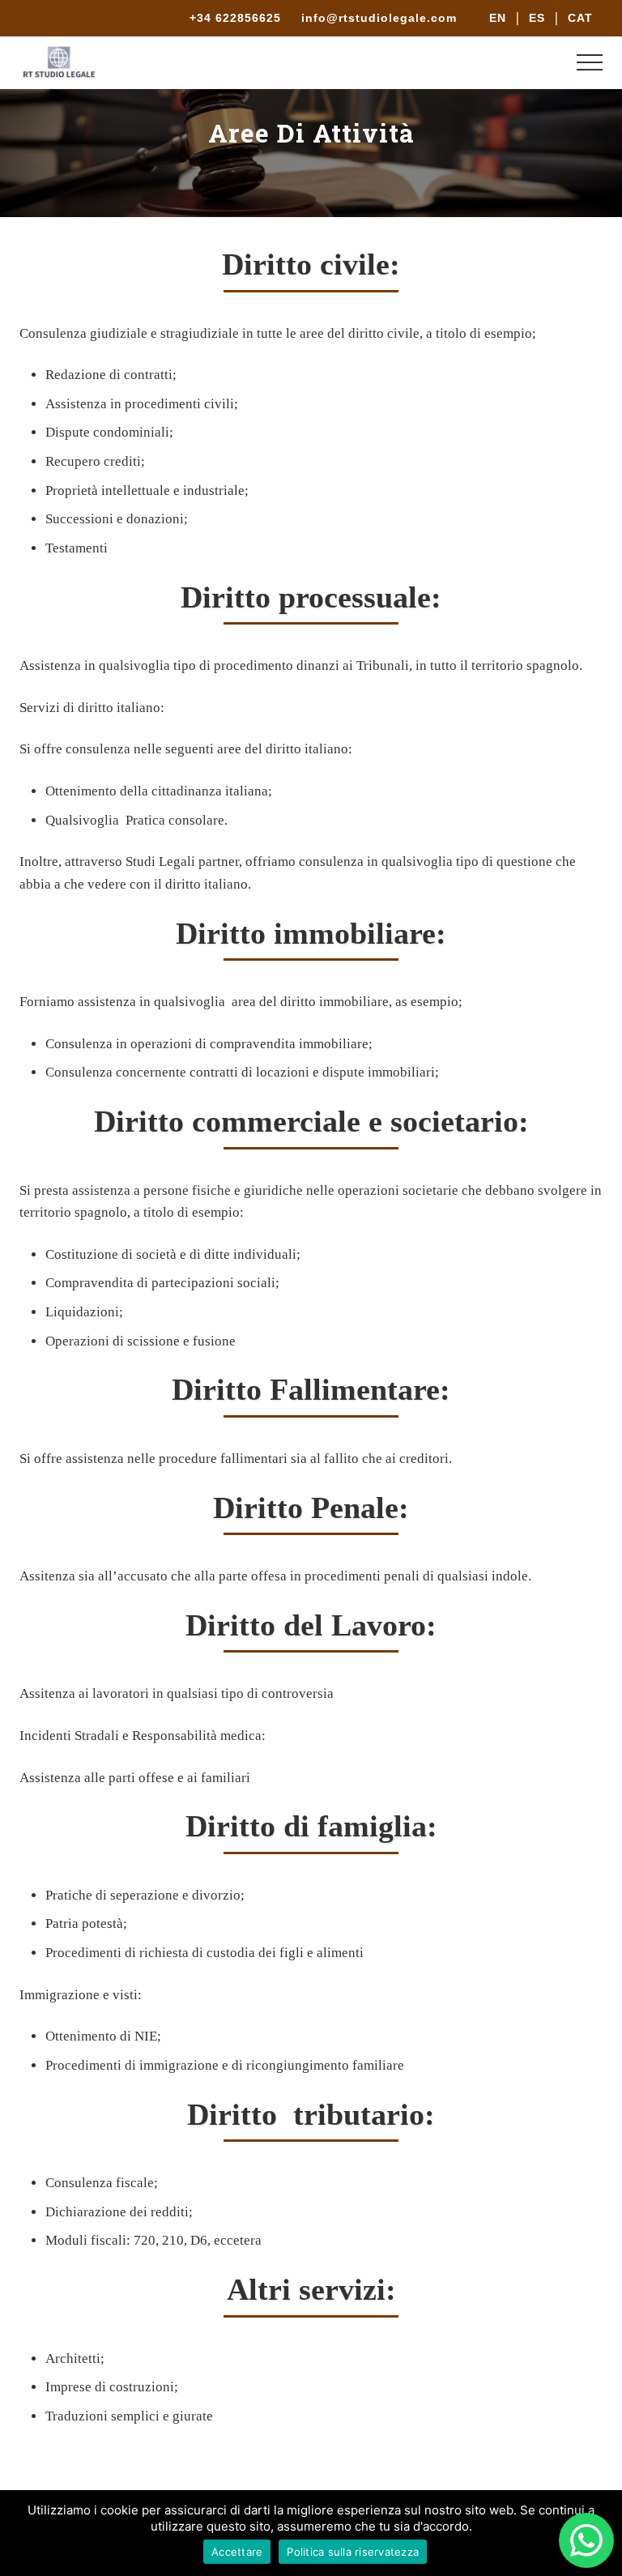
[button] (590, 62)
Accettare (237, 2552)
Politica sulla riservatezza (353, 2552)
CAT (580, 18)
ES (537, 18)
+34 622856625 (237, 18)
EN (498, 18)
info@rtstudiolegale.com (379, 18)
